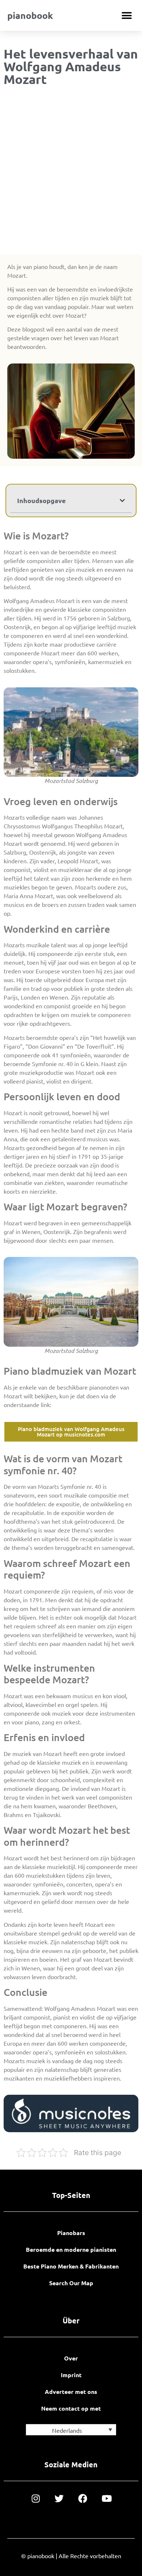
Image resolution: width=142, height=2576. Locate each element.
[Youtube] (106, 2498)
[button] (127, 15)
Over (71, 2358)
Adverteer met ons (71, 2392)
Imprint (71, 2375)
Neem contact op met (71, 2408)
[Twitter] (59, 2498)
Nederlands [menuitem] (67, 2430)
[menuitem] (71, 2430)
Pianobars (71, 2233)
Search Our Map (71, 2283)
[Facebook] (83, 2498)
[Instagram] (35, 2498)
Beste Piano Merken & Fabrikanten (71, 2266)
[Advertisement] (71, 172)
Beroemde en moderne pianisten (71, 2249)
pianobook (30, 15)
